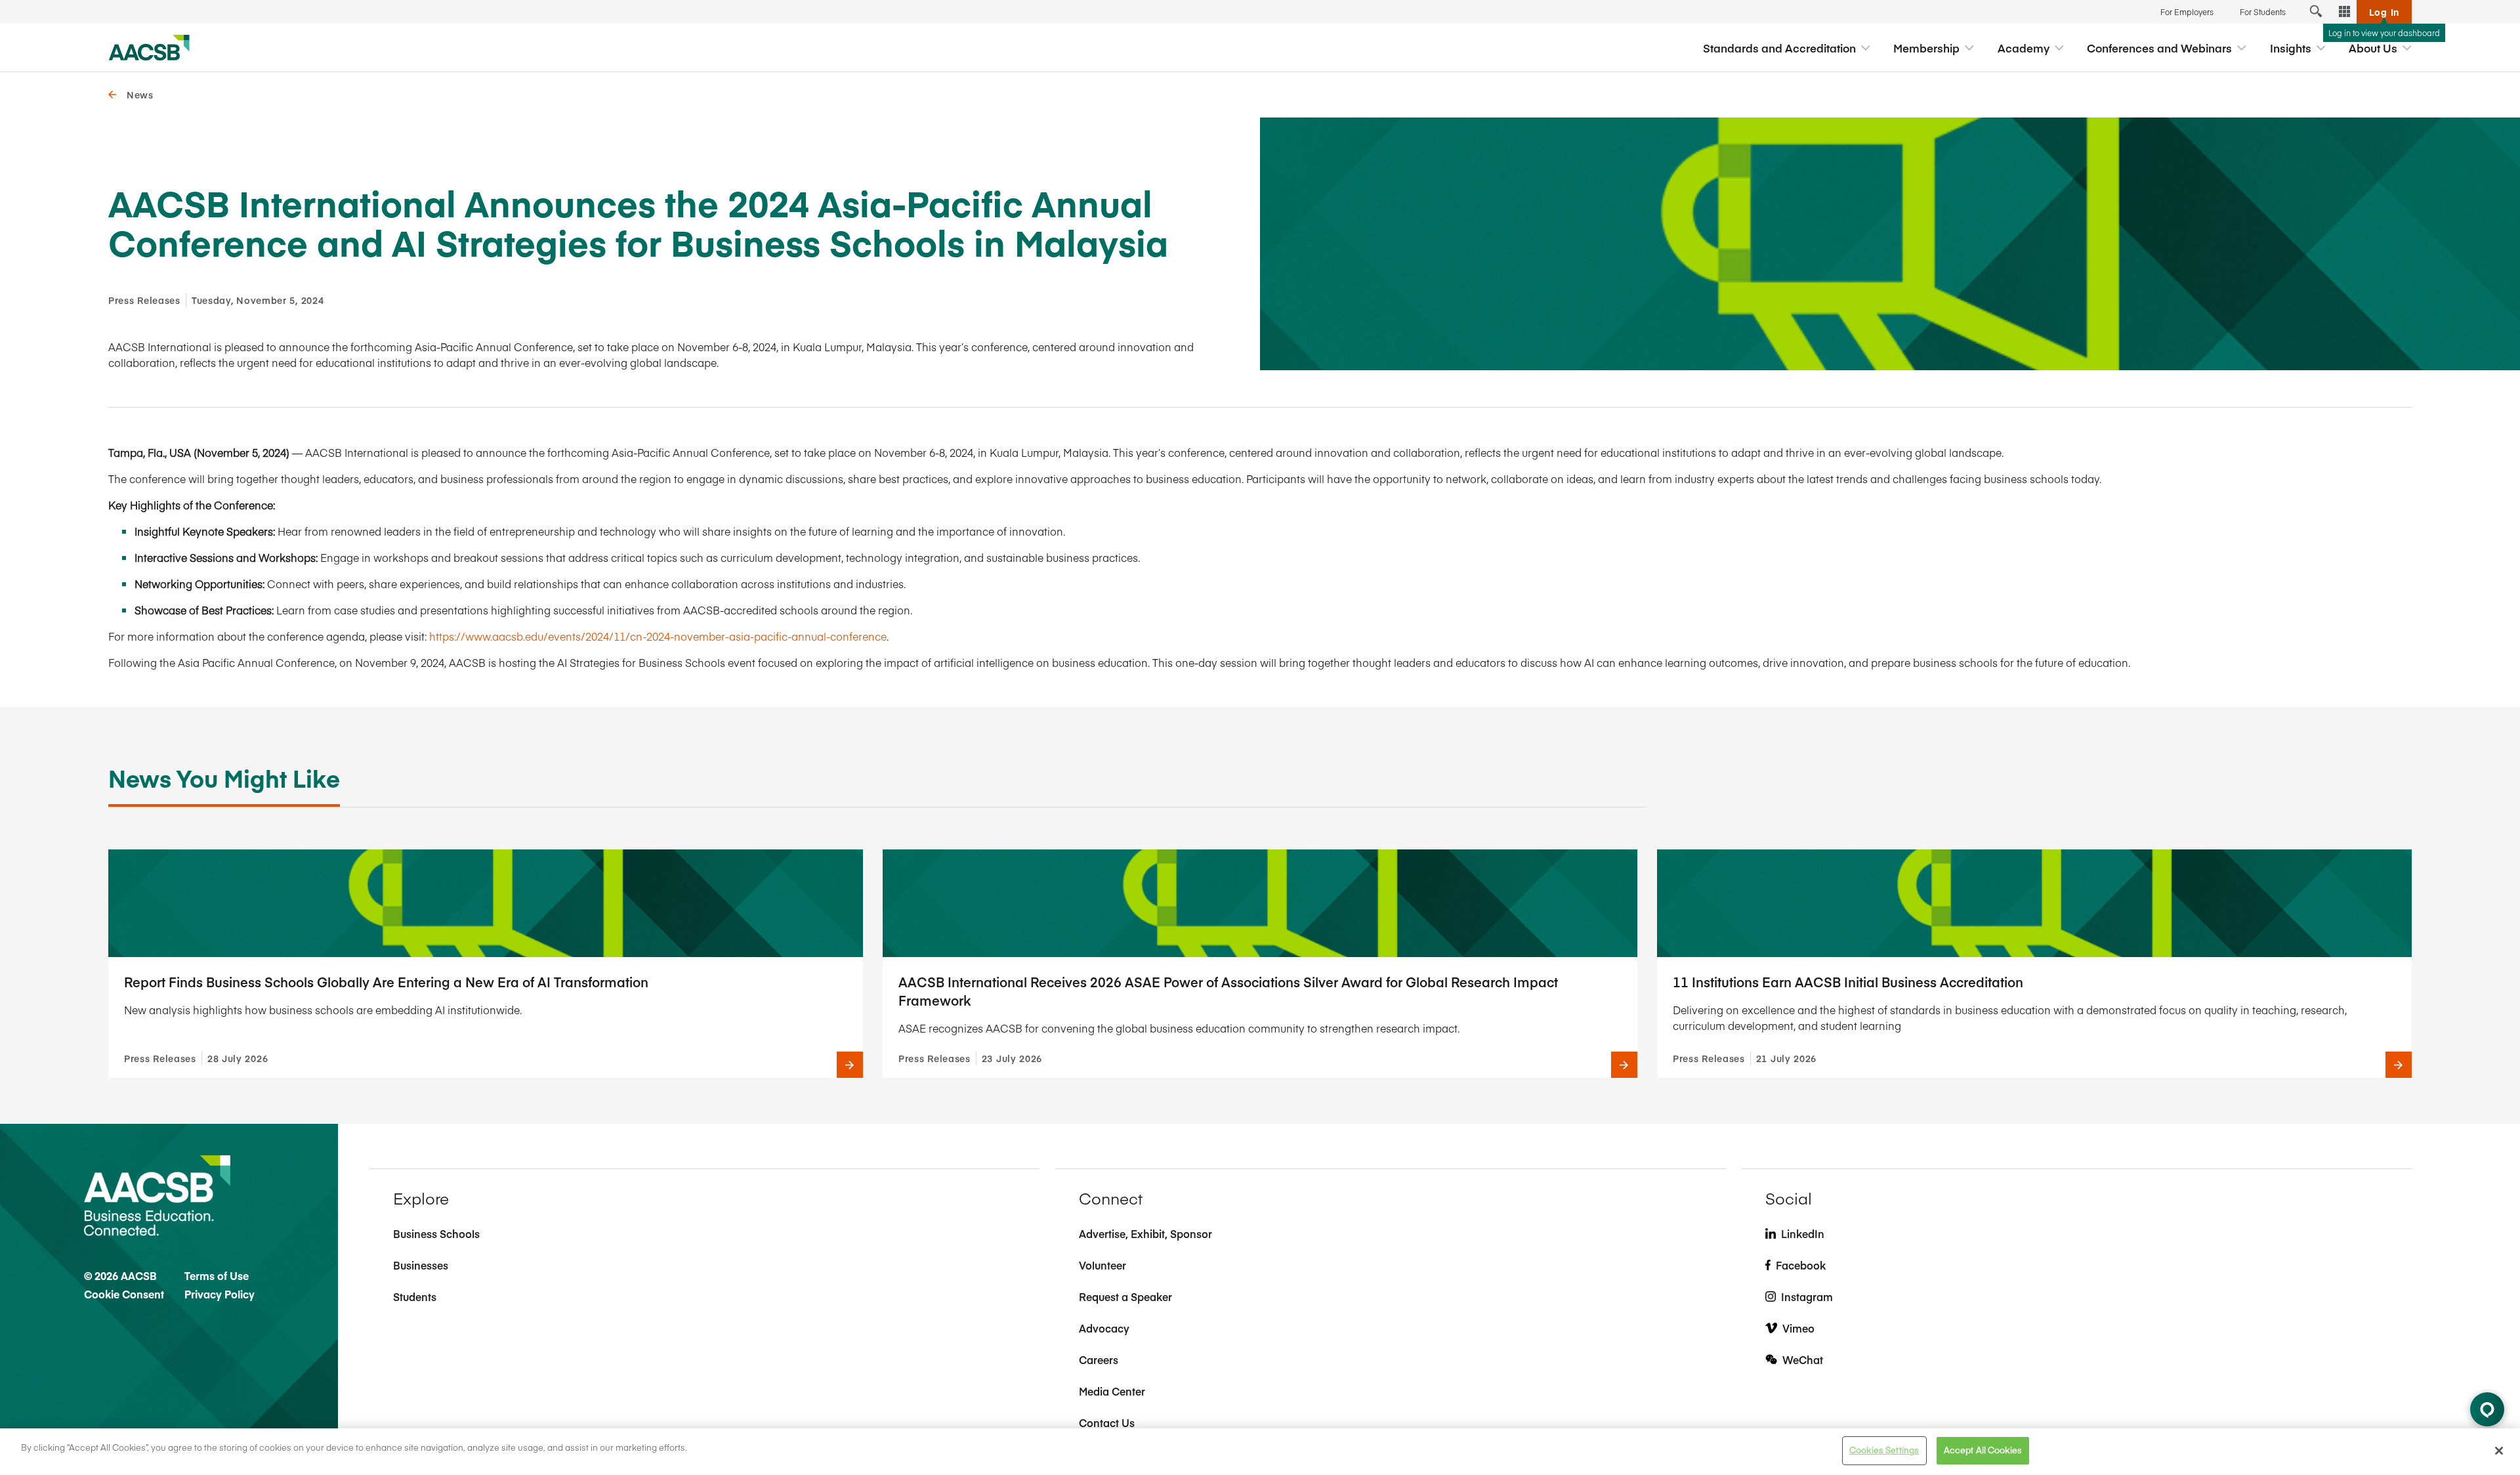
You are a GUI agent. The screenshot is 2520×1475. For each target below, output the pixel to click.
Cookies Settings (1884, 1450)
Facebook (1801, 1265)
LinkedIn (1803, 1233)
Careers (1099, 1359)
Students (415, 1296)
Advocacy (1104, 1328)
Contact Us (1107, 1422)
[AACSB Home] (149, 48)
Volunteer (1102, 1265)
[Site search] (2316, 12)
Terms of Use (217, 1275)
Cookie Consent (124, 1294)
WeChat (1803, 1359)
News (140, 95)
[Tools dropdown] (2345, 12)
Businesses (421, 1265)
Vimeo (1798, 1328)
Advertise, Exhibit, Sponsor (1145, 1233)
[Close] (2499, 1451)
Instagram (1807, 1296)
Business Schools (436, 1233)
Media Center (1112, 1391)
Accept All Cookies (1983, 1450)
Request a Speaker (1125, 1296)
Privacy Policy (220, 1294)
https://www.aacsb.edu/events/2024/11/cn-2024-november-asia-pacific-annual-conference (658, 636)
